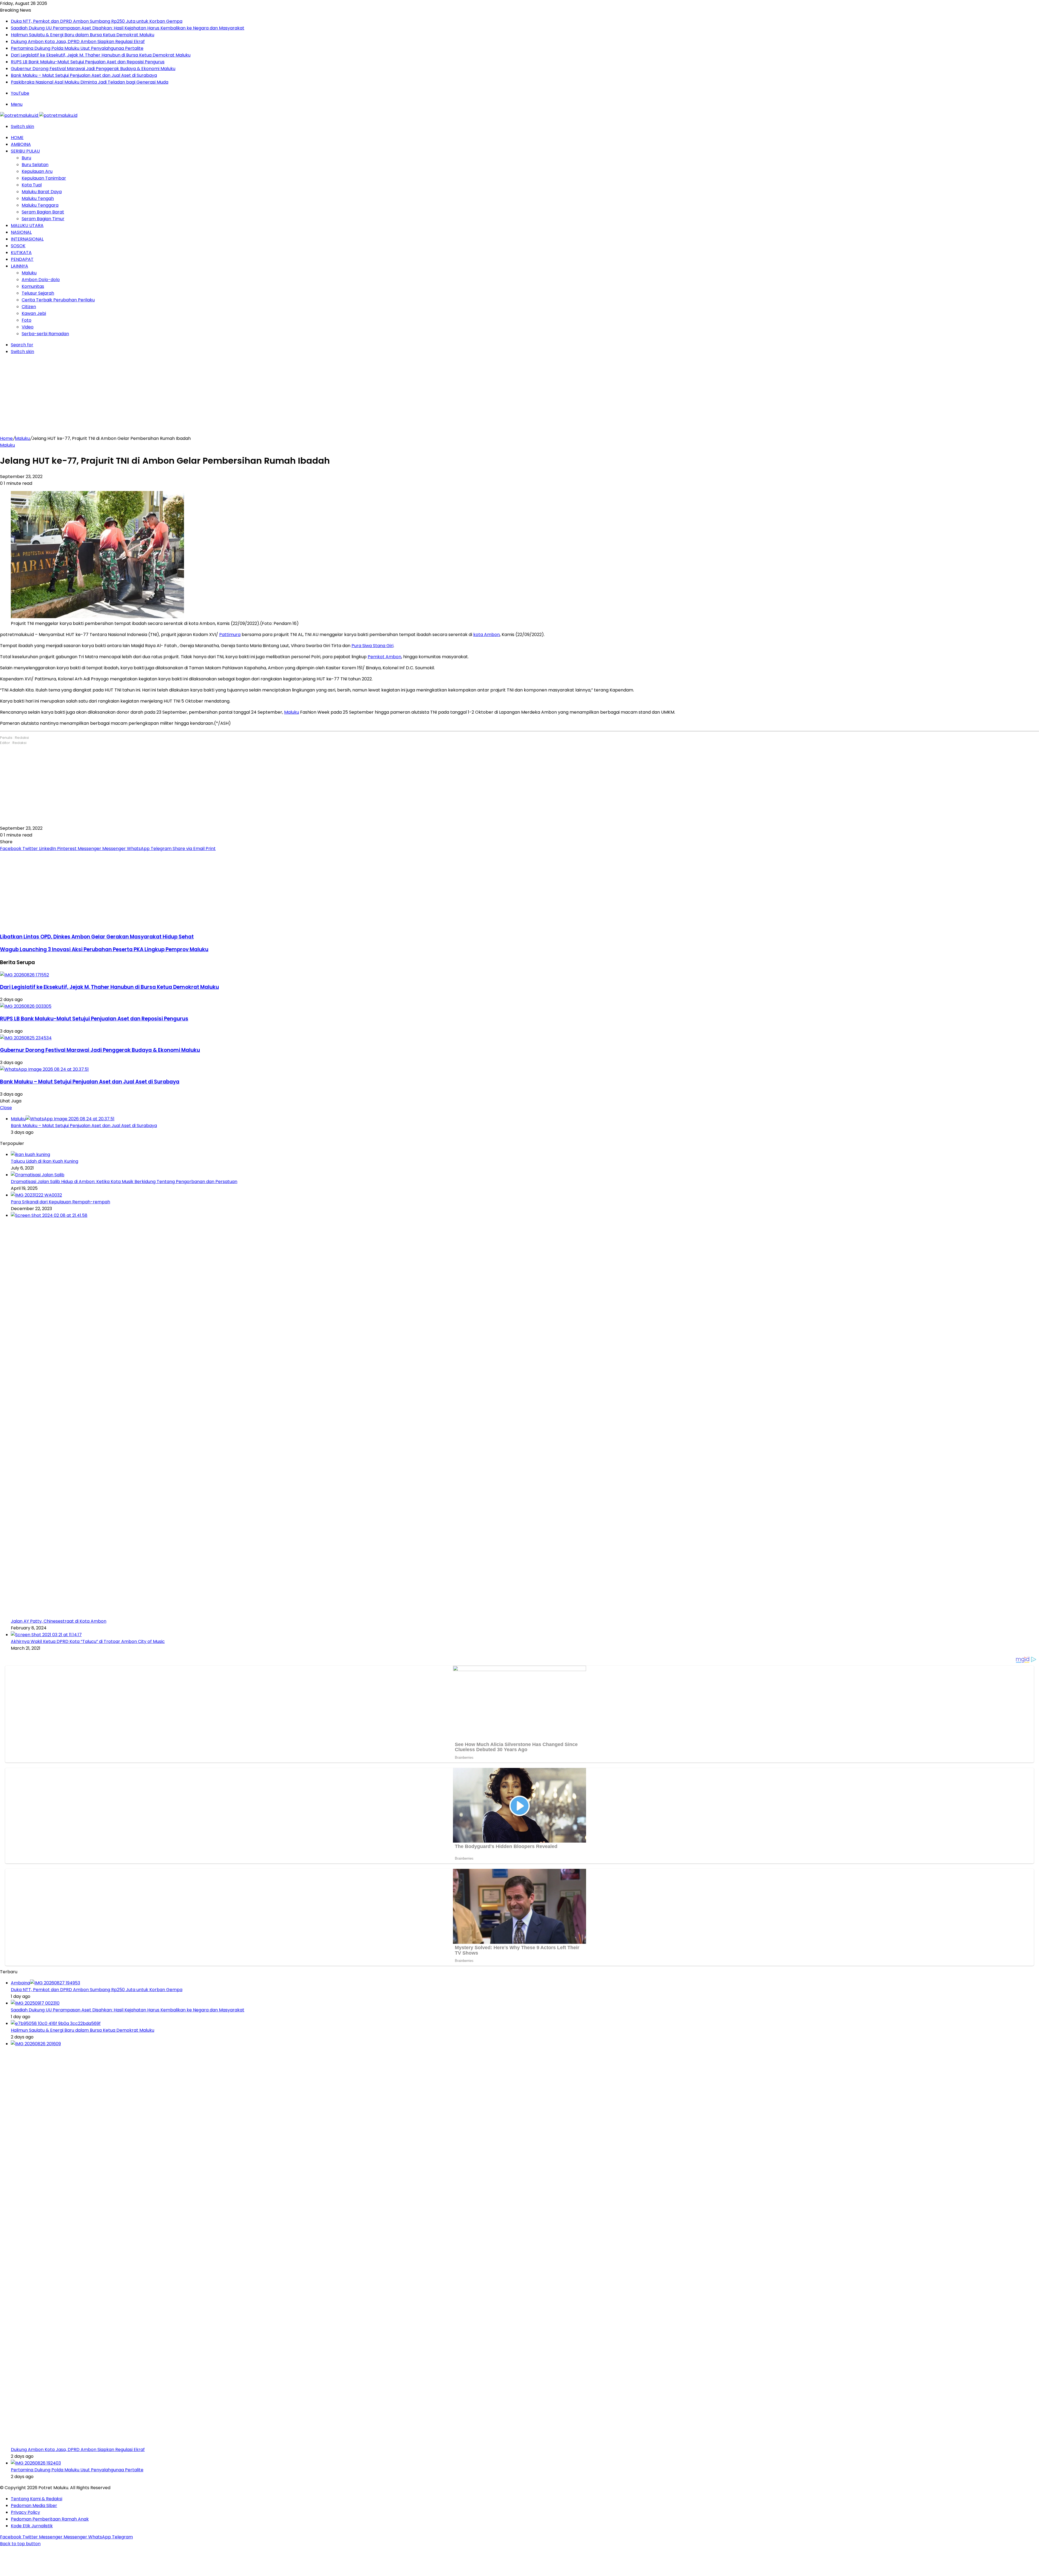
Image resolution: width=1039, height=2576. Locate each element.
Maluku (29, 273)
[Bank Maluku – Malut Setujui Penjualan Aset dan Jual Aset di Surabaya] (44, 1069)
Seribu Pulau (25, 151)
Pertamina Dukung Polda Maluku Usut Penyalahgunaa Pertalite (77, 48)
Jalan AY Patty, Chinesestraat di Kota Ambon (59, 1621)
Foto (27, 320)
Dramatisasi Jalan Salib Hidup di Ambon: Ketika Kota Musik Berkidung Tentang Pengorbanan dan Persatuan (124, 1182)
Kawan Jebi (34, 313)
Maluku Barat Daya (42, 192)
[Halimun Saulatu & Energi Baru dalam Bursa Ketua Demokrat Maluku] (56, 2023)
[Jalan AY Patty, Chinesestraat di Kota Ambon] (417, 1215)
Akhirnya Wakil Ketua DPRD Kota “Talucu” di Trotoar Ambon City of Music (88, 1641)
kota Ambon (486, 635)
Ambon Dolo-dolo (41, 280)
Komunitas (33, 286)
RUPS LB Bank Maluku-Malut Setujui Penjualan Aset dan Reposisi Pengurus (88, 62)
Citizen (29, 307)
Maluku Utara (27, 225)
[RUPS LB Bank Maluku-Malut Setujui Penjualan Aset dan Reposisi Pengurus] (26, 1006)
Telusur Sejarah (38, 293)
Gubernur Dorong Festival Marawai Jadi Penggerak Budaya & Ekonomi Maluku (93, 69)
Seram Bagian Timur (43, 219)
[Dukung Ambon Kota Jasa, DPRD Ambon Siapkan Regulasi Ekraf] (417, 2044)
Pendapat (22, 259)
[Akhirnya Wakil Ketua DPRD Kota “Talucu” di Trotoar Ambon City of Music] (46, 1635)
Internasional (27, 239)
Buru (26, 158)
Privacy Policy (25, 2512)
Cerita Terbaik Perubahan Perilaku (58, 300)
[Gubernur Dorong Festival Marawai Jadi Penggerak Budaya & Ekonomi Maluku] (26, 1038)
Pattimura (230, 635)
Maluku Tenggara (40, 205)
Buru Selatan (35, 165)
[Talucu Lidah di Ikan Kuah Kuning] (30, 1154)
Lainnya (19, 266)
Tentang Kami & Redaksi (37, 2499)
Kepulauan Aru (37, 171)
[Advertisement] (519, 397)
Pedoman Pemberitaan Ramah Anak (50, 2519)
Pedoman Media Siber (34, 2506)
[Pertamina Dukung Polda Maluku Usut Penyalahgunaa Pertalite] (36, 2463)
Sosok (18, 246)
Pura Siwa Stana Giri (372, 646)
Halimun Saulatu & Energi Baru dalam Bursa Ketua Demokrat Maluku (83, 35)
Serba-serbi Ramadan (45, 334)
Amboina (21, 144)
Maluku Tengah (38, 198)
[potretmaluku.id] (39, 115)
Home (17, 138)
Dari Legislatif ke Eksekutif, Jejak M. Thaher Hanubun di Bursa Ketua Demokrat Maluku (101, 55)
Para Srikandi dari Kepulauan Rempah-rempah (60, 1202)
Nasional (21, 232)
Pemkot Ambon (384, 657)
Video (28, 327)
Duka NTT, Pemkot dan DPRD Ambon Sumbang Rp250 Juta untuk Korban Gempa (97, 21)
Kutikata (21, 253)
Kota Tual (32, 185)
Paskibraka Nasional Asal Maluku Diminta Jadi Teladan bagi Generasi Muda (90, 82)
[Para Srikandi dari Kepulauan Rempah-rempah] (36, 1195)
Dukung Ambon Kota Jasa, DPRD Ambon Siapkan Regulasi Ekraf (78, 42)
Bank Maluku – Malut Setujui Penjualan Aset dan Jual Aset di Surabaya (84, 75)
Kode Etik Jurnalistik (32, 2526)
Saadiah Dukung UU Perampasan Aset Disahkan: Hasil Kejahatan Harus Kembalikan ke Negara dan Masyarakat (128, 28)
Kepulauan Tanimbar (44, 178)
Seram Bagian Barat (43, 212)
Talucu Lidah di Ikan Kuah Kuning (45, 1161)
